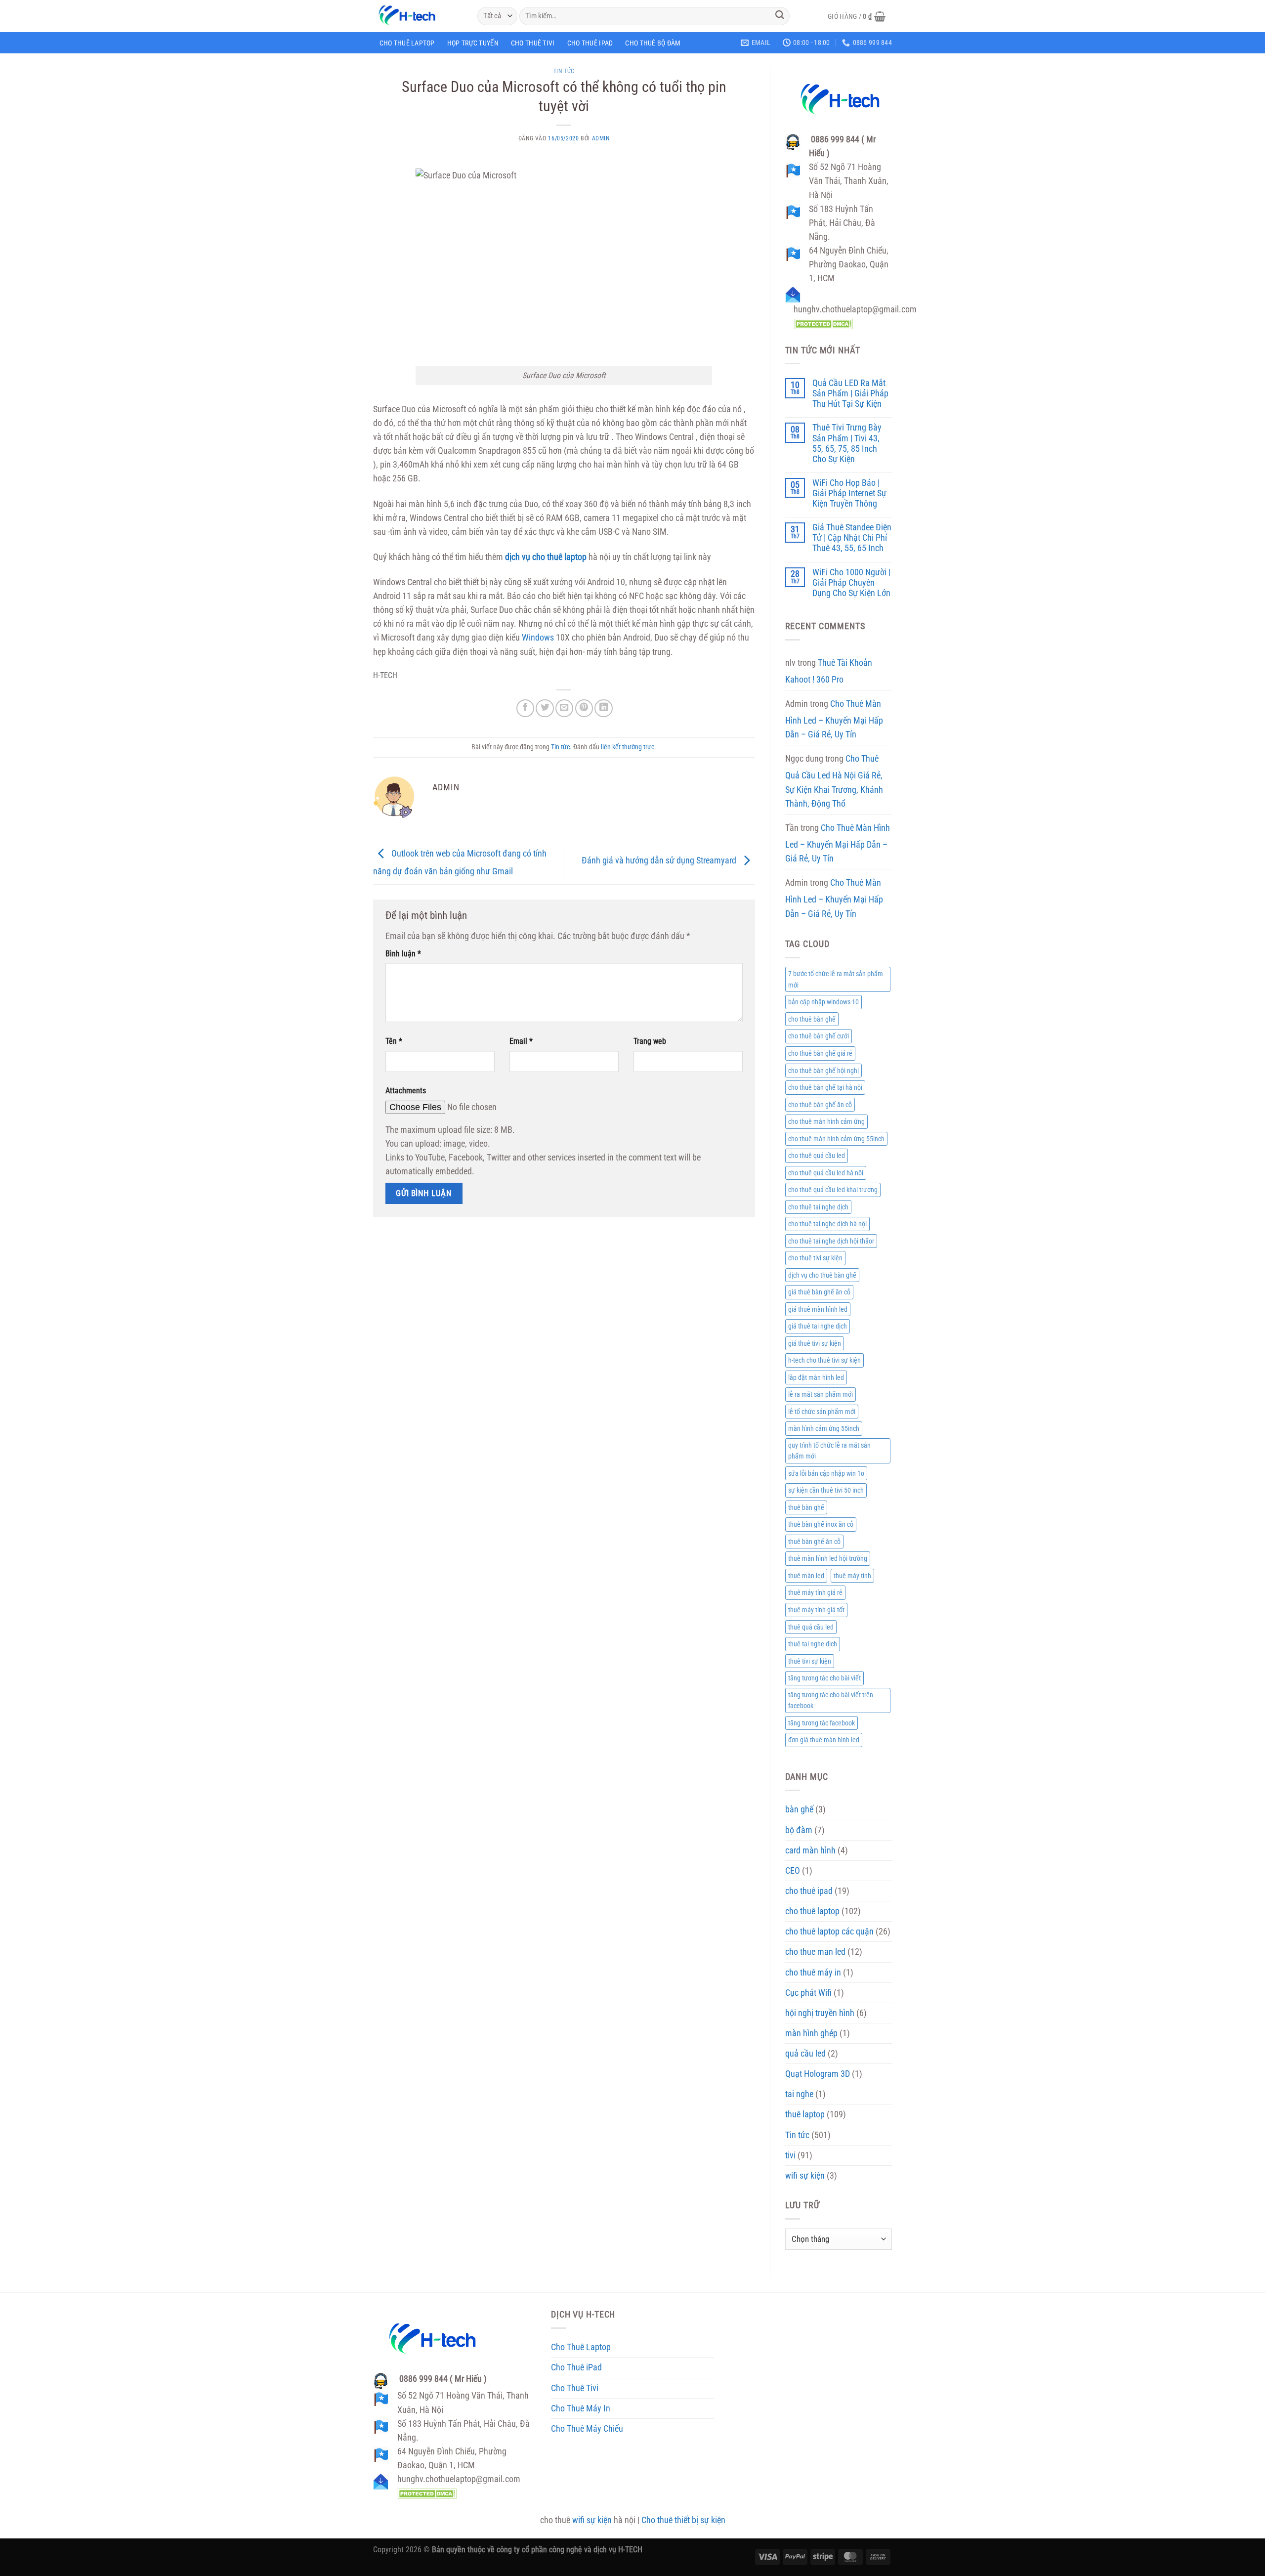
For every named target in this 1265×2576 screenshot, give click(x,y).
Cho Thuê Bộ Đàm (653, 43)
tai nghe (799, 2094)
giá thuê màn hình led (818, 1309)
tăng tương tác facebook (822, 1723)
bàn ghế (799, 1809)
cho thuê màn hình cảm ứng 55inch (836, 1139)
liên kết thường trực (628, 747)
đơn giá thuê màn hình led (824, 1740)
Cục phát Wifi (808, 1993)
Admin (601, 138)
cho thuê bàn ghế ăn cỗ (820, 1105)
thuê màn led (806, 1576)
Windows (538, 638)
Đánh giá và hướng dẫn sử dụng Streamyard (660, 860)
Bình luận (403, 954)
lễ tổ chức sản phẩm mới (822, 1412)
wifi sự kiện (805, 2176)
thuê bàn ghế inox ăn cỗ (821, 1524)
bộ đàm (799, 1830)
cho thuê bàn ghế (812, 1019)
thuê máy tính (852, 1576)
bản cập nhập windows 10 (823, 1002)
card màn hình (810, 1850)
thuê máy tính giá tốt (816, 1610)
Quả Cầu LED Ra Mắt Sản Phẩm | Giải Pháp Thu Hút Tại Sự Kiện (850, 393)
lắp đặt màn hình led (816, 1377)
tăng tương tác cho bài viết (824, 1678)
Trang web (650, 1041)
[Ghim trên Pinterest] (584, 708)
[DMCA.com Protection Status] (823, 323)
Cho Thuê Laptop (407, 43)
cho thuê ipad (809, 1891)
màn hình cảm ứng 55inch (824, 1428)
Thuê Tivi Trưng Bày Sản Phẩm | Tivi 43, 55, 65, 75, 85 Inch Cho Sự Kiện (847, 443)
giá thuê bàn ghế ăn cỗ (819, 1292)
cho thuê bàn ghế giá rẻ (820, 1053)
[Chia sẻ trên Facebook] (525, 708)
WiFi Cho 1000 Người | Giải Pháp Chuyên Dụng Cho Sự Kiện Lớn (851, 583)
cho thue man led (815, 1952)
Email (521, 1041)
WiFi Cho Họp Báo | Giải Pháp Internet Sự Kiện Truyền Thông (849, 493)
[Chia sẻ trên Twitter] (545, 708)
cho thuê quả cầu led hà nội (826, 1173)
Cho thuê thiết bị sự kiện (683, 2520)
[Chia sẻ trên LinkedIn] (603, 708)
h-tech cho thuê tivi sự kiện (824, 1360)
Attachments (406, 1091)
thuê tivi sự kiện (810, 1661)
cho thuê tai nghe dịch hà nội (827, 1224)
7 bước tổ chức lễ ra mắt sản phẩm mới (836, 979)
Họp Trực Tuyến (473, 43)
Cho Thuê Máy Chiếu (587, 2429)
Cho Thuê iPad (590, 43)
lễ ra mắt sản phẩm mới (821, 1394)
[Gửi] (780, 16)
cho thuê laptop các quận (829, 1932)
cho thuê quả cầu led (817, 1156)
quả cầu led (805, 2054)
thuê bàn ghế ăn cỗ (814, 1542)
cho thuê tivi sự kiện (815, 1258)
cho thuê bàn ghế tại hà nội (825, 1087)
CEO (793, 1871)
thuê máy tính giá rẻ (815, 1592)
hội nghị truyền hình (820, 2013)
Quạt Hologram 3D (818, 2074)
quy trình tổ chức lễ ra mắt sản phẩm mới (829, 1451)
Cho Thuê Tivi (533, 43)
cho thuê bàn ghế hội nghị (823, 1071)
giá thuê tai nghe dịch (818, 1326)
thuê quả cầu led (811, 1627)
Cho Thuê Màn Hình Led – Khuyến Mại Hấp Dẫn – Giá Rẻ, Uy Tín (834, 719)
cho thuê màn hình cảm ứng (826, 1121)
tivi (790, 2155)
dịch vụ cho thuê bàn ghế (822, 1275)
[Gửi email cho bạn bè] (564, 708)
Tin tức (564, 71)
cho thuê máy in (813, 1973)
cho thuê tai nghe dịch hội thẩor (831, 1241)
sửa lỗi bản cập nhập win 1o (826, 1473)
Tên (394, 1041)
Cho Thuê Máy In (581, 2408)
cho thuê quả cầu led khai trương (833, 1190)
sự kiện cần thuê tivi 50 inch (826, 1490)
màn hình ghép (811, 2033)
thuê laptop (805, 2114)
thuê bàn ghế (806, 1507)
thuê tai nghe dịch (813, 1644)
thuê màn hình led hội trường (828, 1558)
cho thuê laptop (812, 1911)
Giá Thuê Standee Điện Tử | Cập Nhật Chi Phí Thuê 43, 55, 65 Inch (852, 538)
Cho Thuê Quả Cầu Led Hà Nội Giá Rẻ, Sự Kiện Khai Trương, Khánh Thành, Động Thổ (834, 781)
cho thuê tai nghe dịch (818, 1207)
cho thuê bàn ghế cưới (819, 1036)
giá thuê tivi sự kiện (815, 1343)
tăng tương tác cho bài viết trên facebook (831, 1700)
